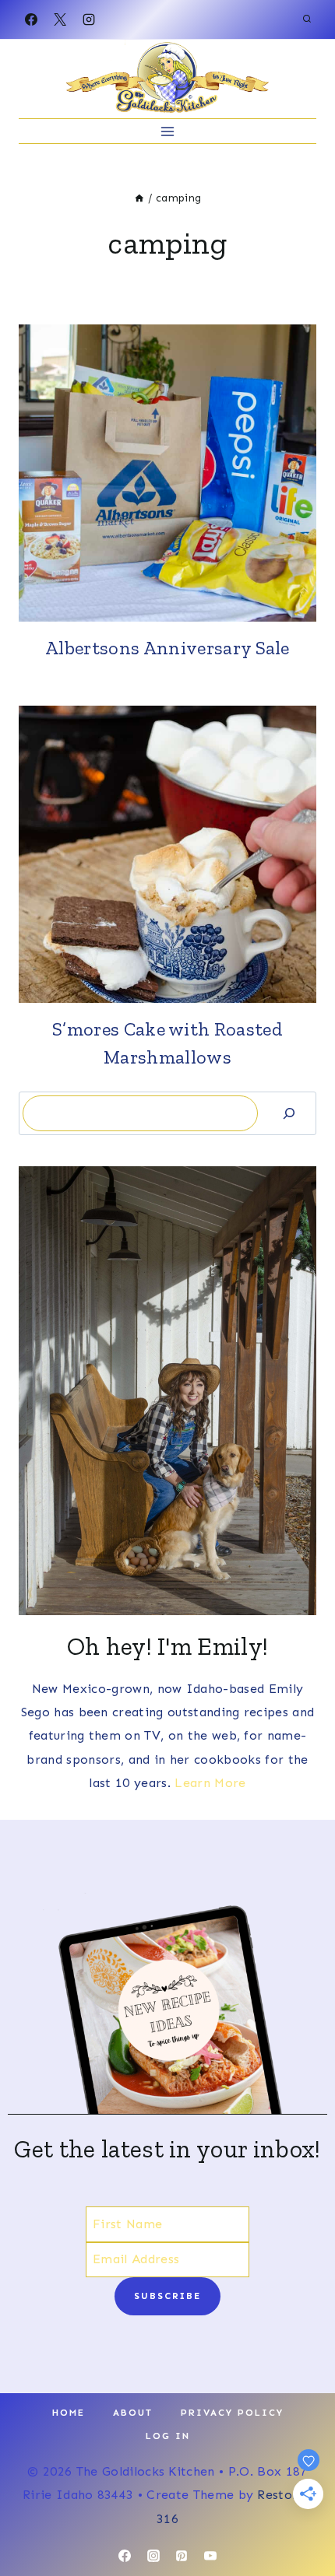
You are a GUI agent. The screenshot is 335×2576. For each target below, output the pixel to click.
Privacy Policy (232, 2413)
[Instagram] (89, 19)
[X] (60, 19)
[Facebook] (31, 19)
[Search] (289, 1113)
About (133, 2413)
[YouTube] (210, 2556)
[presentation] (167, 473)
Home (69, 2413)
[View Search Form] (307, 19)
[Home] (139, 198)
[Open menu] (168, 131)
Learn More (210, 1783)
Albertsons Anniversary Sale (167, 648)
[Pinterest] (182, 2556)
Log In (168, 2436)
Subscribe (167, 2296)
